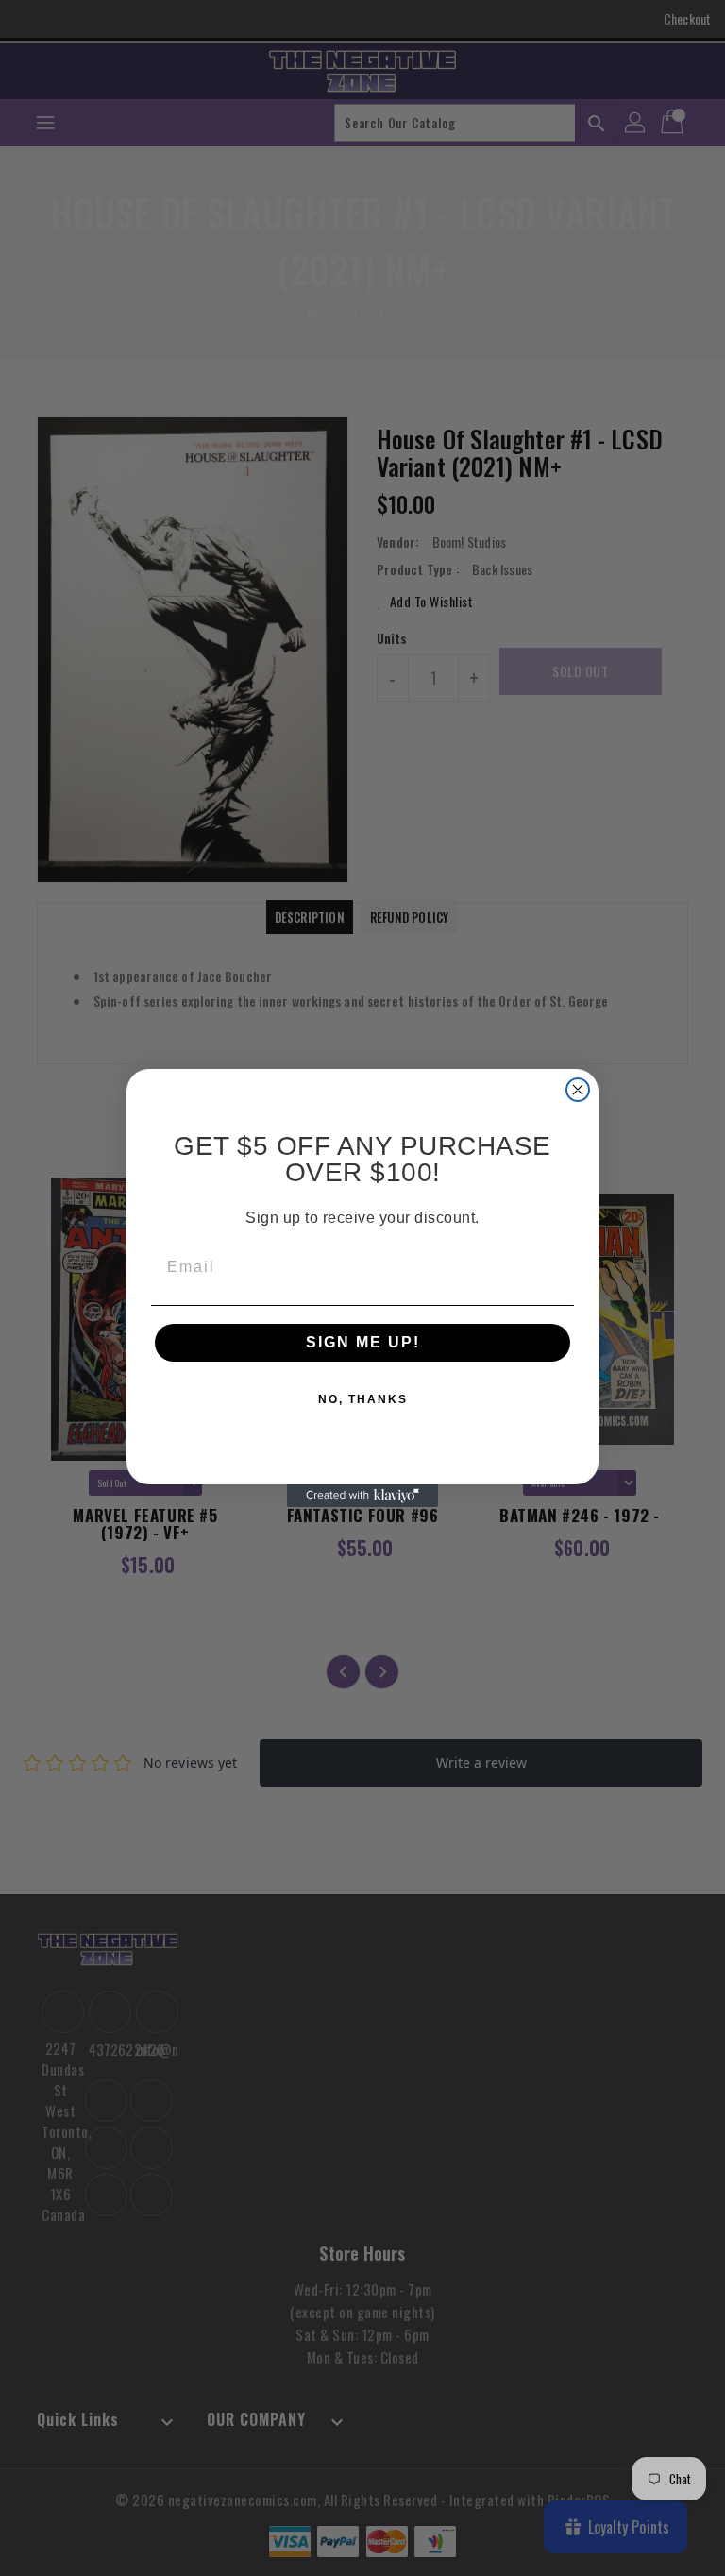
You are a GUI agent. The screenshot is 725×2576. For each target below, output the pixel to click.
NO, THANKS (363, 1399)
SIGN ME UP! (363, 1342)
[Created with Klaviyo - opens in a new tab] (362, 1496)
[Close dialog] (578, 1090)
